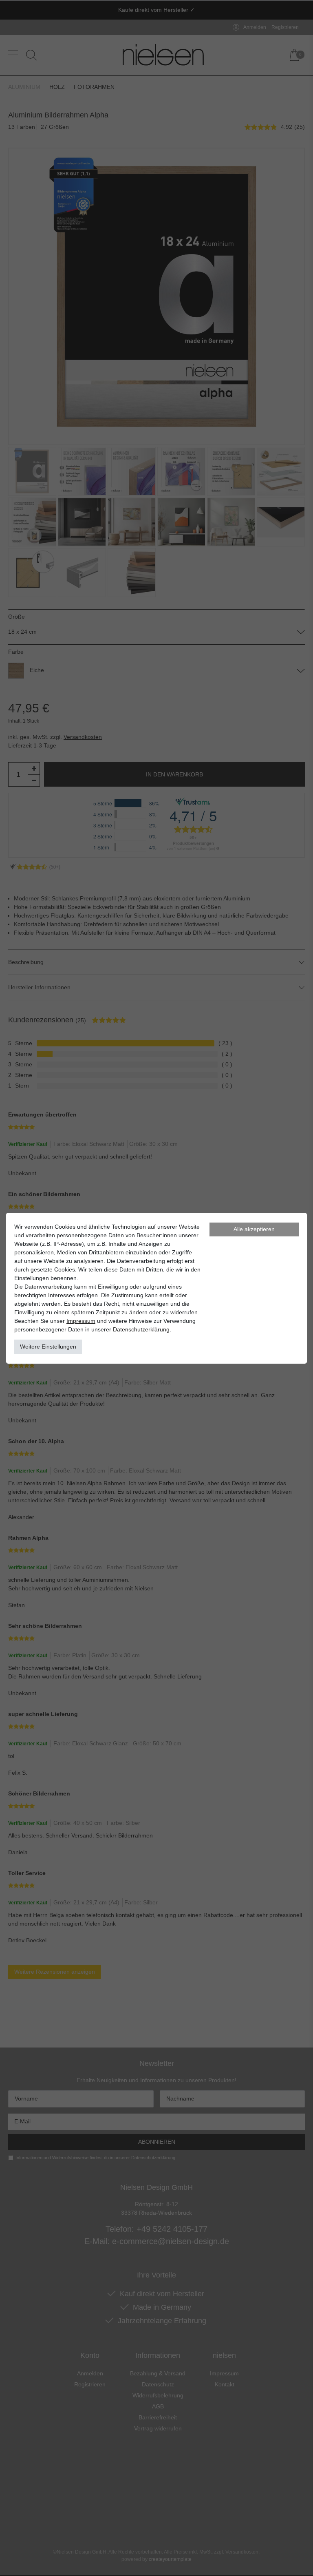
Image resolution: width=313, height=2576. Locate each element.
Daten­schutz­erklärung (141, 1329)
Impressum (81, 1321)
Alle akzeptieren (254, 1229)
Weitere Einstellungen (48, 1347)
